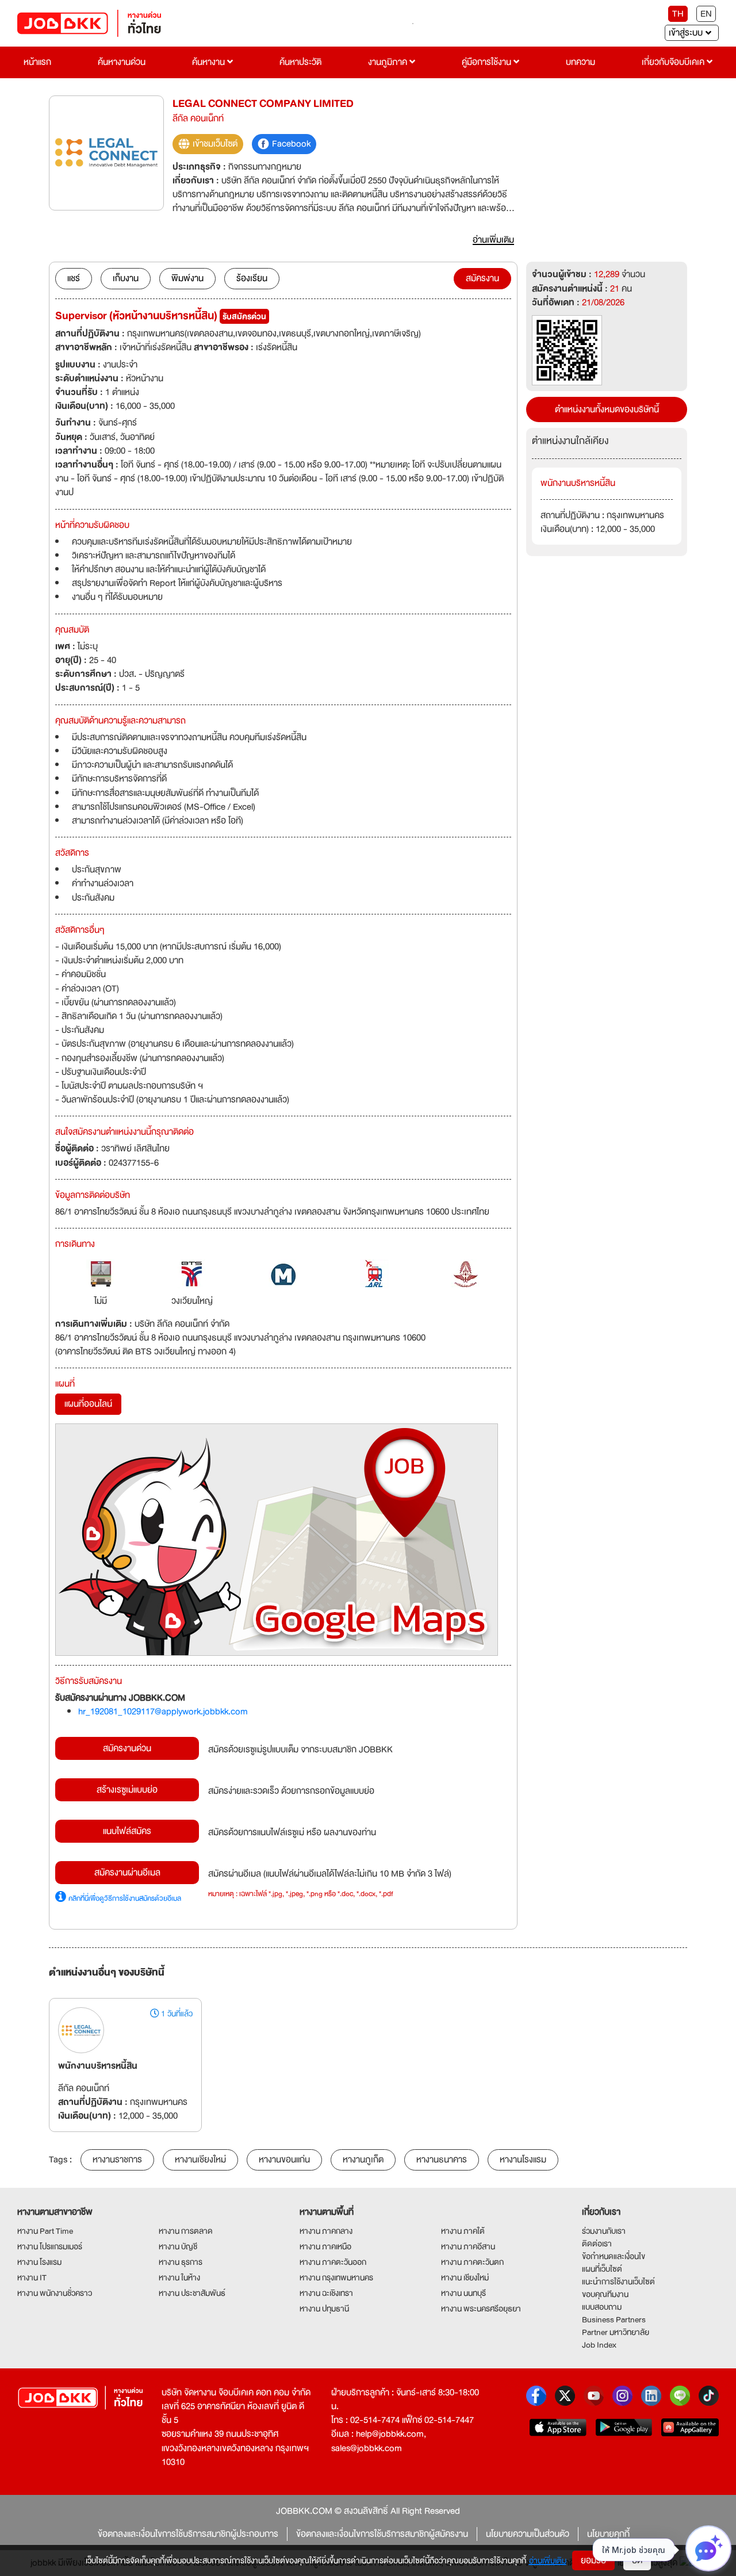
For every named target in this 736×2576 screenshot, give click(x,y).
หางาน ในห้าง (179, 2278)
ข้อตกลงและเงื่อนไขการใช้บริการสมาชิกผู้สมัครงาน (382, 2534)
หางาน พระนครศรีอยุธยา (481, 2309)
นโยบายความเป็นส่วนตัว (528, 2534)
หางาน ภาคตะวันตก (472, 2262)
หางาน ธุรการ (181, 2262)
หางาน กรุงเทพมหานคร (336, 2278)
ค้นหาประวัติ (300, 62)
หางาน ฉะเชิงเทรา (326, 2293)
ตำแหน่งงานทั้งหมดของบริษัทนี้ (607, 409)
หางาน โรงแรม (39, 2262)
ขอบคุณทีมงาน (605, 2294)
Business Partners (614, 2319)
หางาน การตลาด (186, 2231)
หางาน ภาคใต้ (463, 2231)
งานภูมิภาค (389, 62)
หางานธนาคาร (442, 2160)
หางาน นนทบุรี (463, 2293)
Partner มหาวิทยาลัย (616, 2332)
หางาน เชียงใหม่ (465, 2278)
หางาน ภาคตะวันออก (333, 2262)
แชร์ (74, 278)
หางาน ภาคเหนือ (325, 2246)
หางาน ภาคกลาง (326, 2231)
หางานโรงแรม (523, 2160)
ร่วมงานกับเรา (604, 2231)
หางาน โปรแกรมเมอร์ (50, 2246)
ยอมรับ (593, 2560)
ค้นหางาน (210, 62)
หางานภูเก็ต (363, 2160)
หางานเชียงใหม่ (200, 2160)
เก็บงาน (126, 278)
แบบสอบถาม (602, 2307)
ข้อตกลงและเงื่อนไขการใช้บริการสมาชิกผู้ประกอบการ (188, 2534)
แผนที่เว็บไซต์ (602, 2269)
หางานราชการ (117, 2160)
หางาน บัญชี (178, 2246)
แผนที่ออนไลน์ (88, 1404)
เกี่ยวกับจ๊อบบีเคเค (674, 62)
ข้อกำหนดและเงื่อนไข (614, 2256)
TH (678, 14)
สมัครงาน (482, 278)
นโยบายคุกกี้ (608, 2534)
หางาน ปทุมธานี (324, 2309)
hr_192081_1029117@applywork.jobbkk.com (163, 1712)
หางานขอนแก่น (284, 2160)
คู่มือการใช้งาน (488, 62)
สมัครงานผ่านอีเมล (127, 1873)
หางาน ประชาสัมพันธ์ (192, 2293)
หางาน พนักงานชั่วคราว (55, 2293)
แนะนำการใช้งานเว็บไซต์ (618, 2282)
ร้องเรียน (252, 278)
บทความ (580, 62)
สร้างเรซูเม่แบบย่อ (127, 1790)
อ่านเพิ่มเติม (548, 2560)
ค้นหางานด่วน (122, 62)
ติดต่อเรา (597, 2244)
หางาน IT (32, 2278)
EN (706, 14)
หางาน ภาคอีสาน (468, 2246)
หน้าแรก (37, 62)
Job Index (599, 2345)
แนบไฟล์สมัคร (127, 1831)
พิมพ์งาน (187, 278)
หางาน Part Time (45, 2231)
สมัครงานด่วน (127, 1748)
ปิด (637, 2560)
